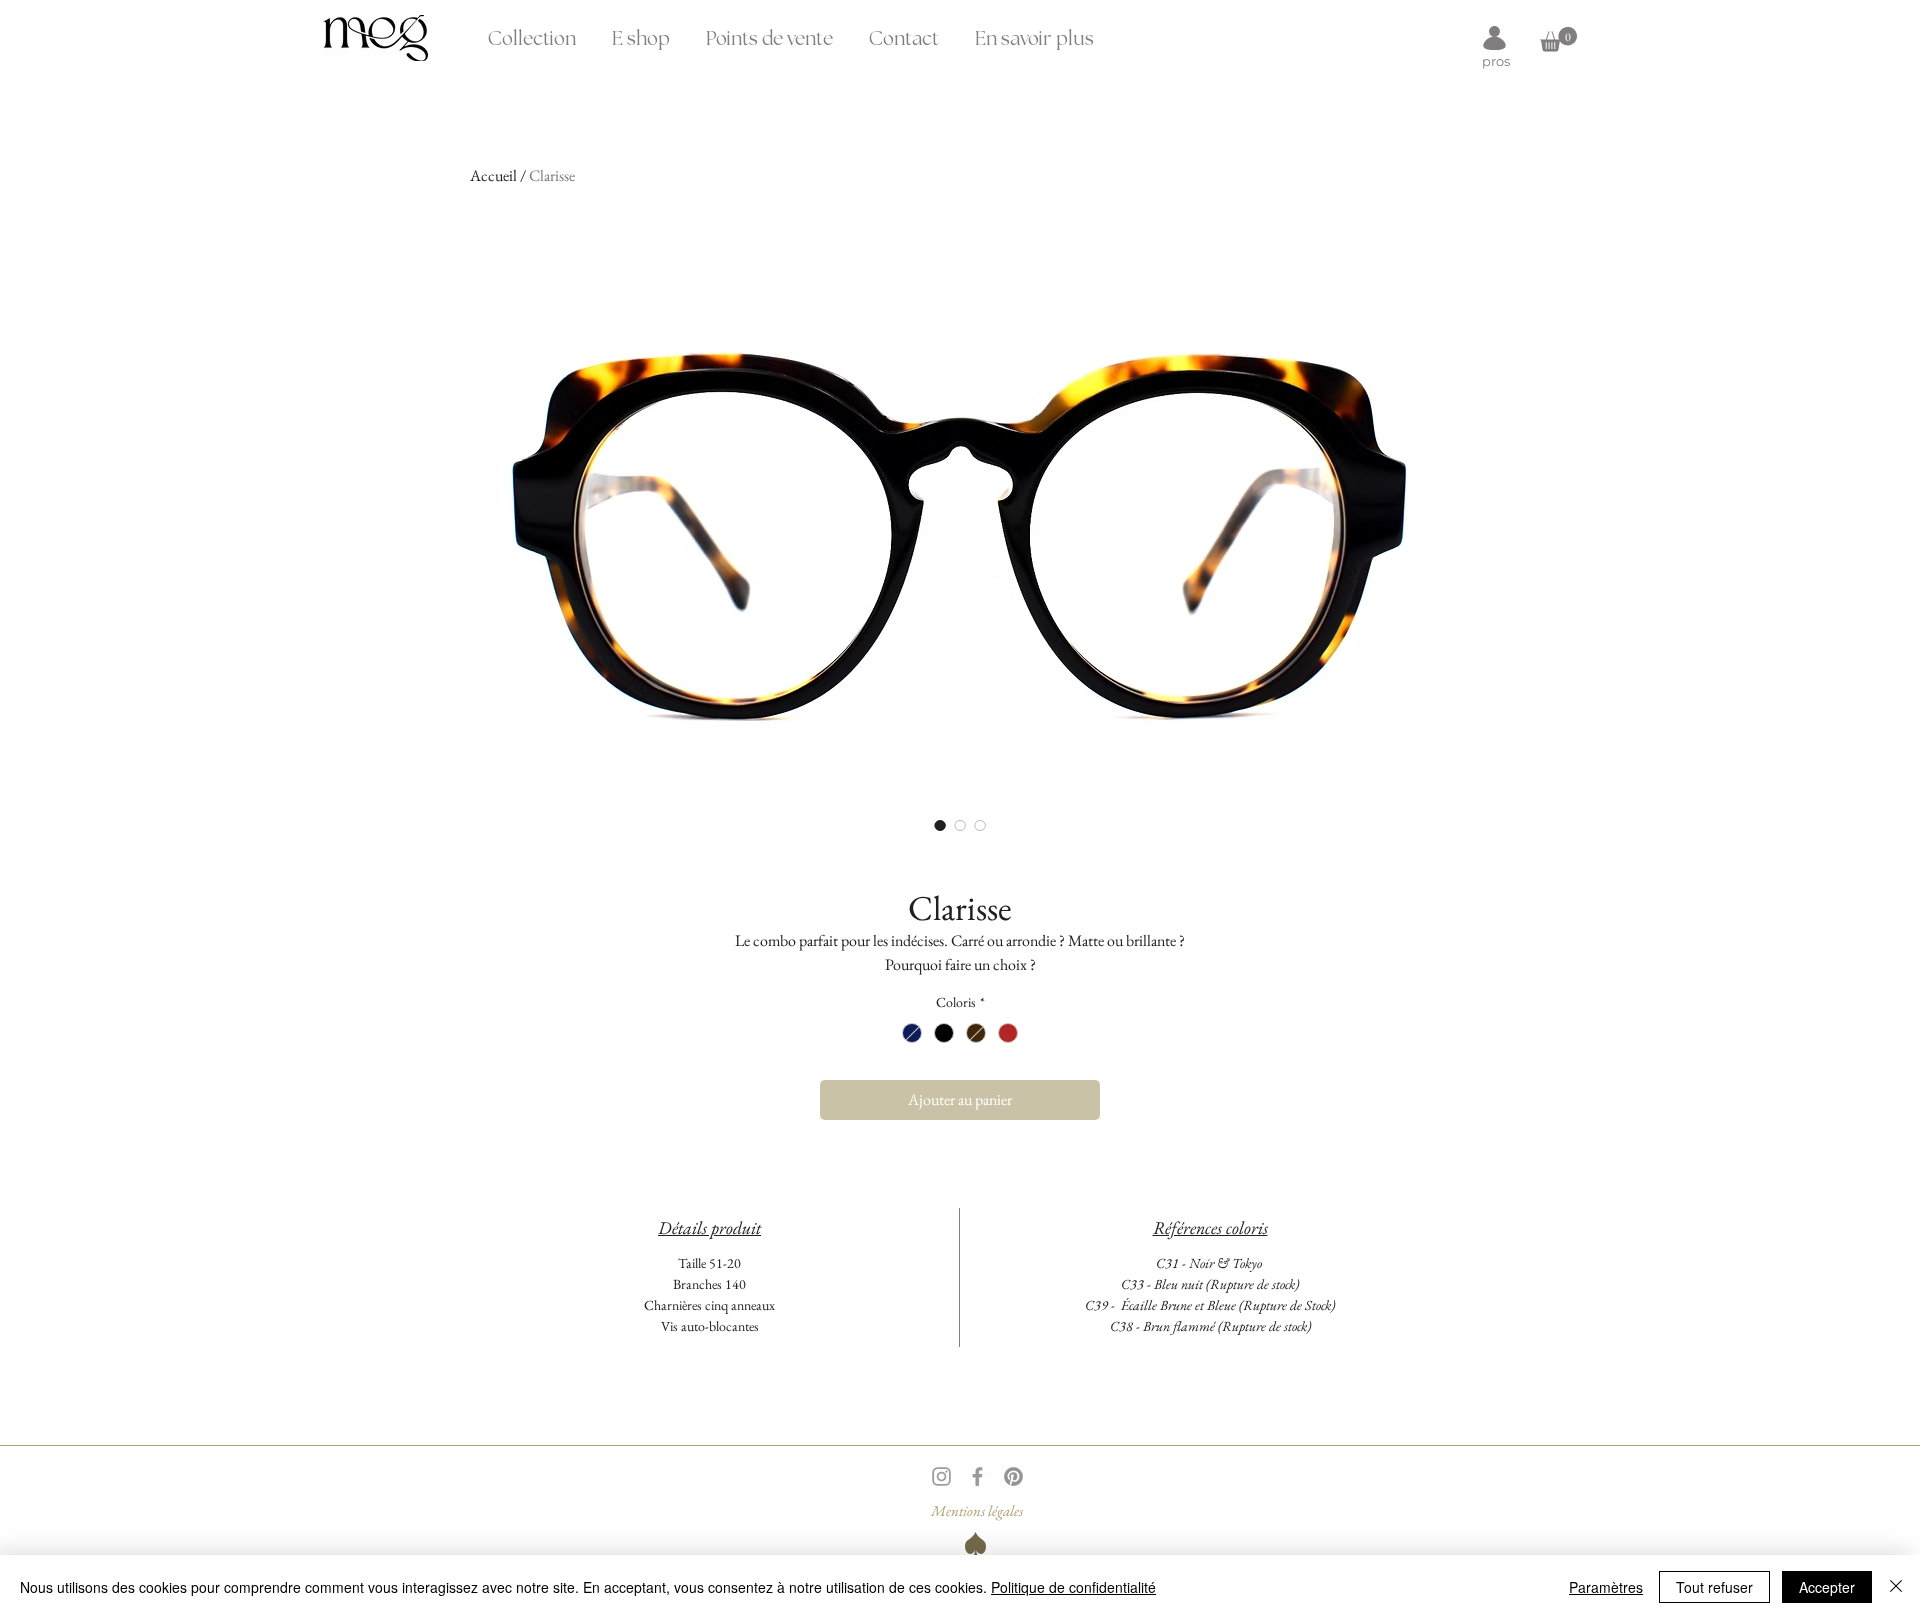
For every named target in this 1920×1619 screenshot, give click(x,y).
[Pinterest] (1013, 1476)
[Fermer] (1896, 1587)
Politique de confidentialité (1073, 1587)
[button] (1034, 31)
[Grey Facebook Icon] (977, 1476)
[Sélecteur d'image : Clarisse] (940, 825)
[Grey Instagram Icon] (941, 1476)
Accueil (493, 175)
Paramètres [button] (1606, 1587)
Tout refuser (1714, 1587)
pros (1496, 61)
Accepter (1827, 1587)
